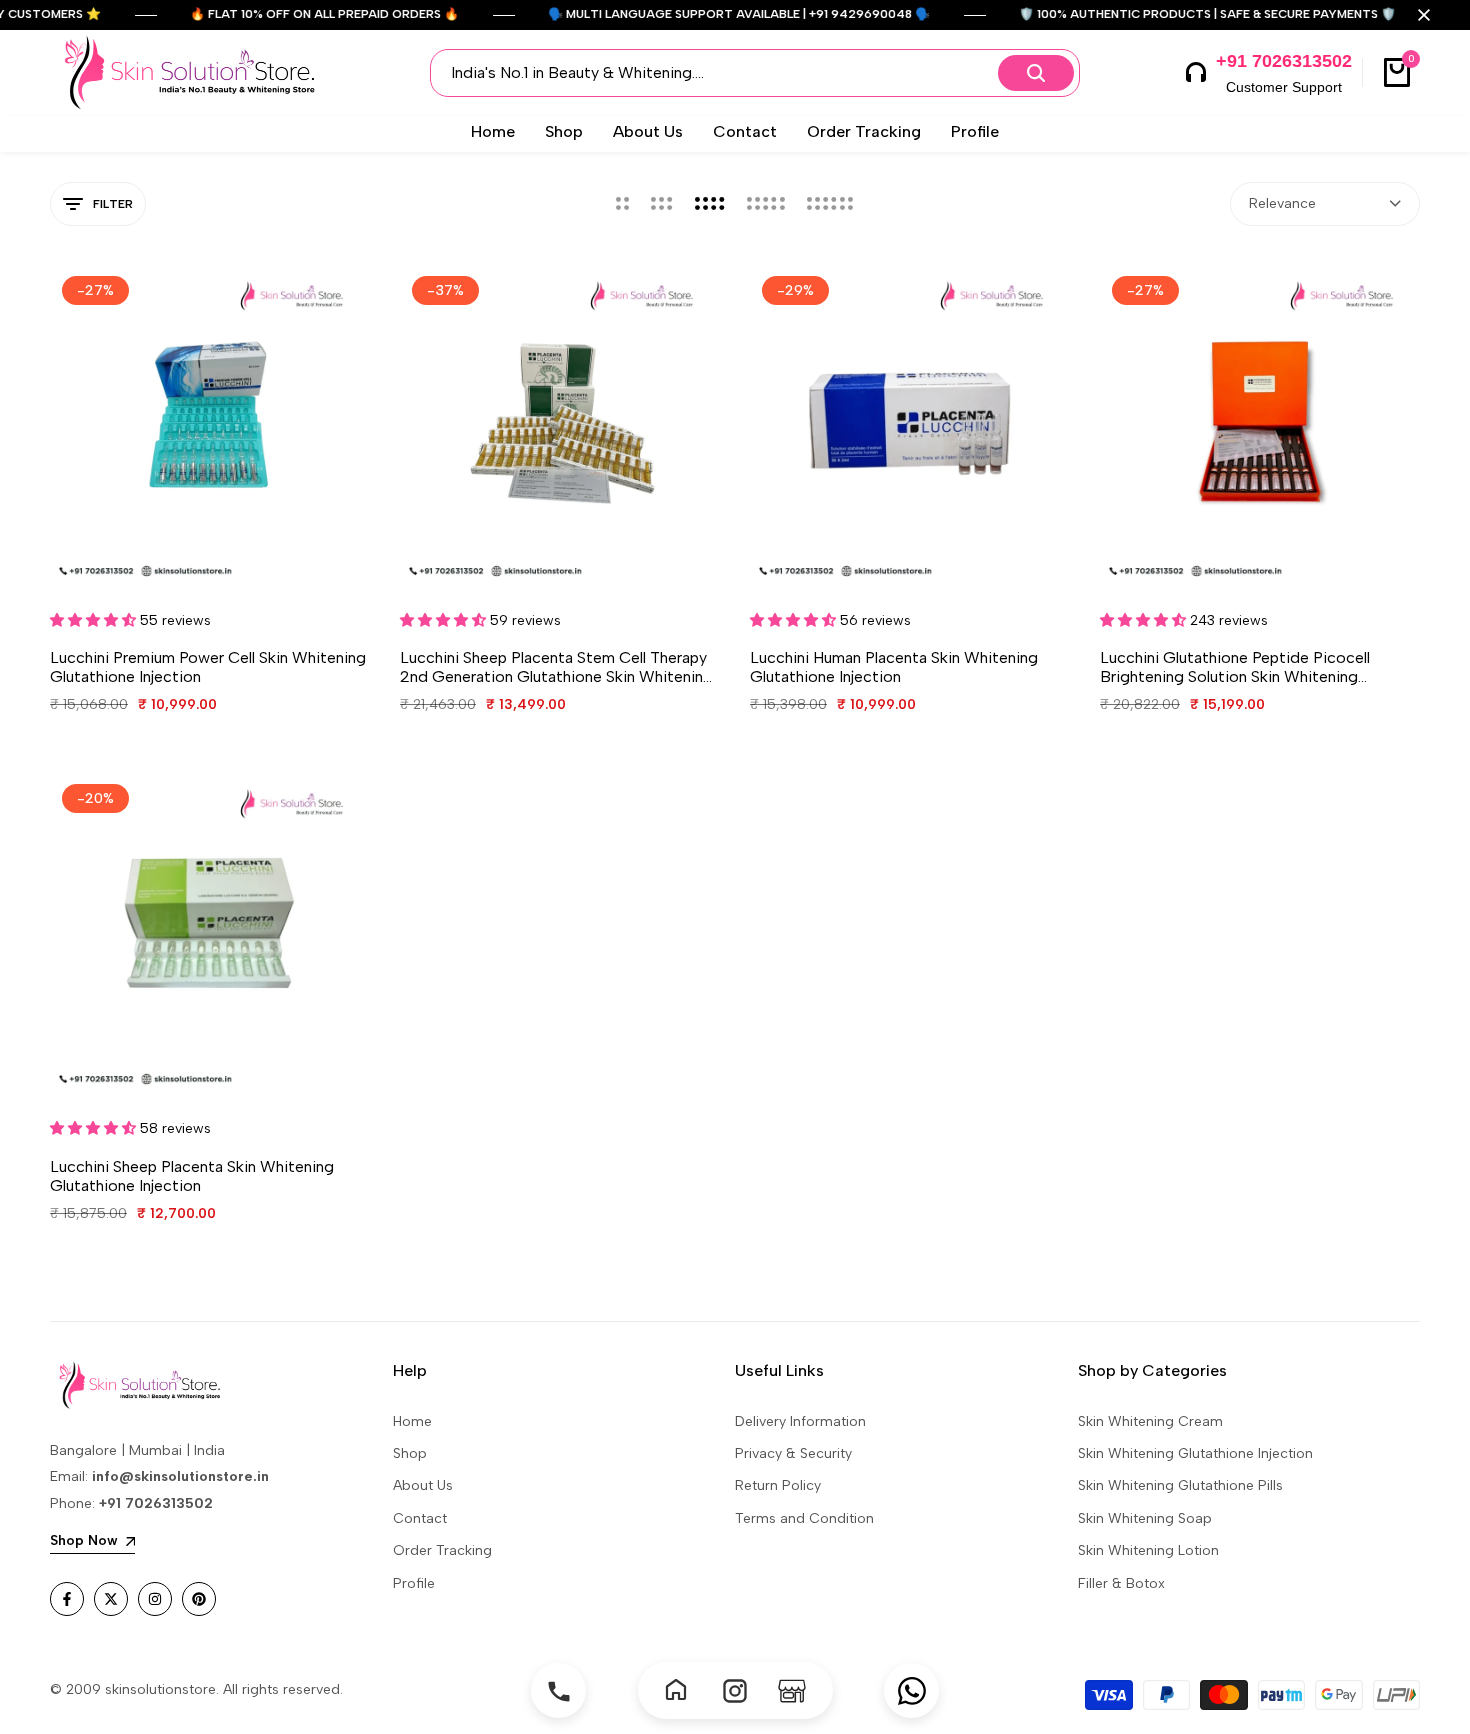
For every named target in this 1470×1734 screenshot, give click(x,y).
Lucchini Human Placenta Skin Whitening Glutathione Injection (894, 667)
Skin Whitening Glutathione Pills (1180, 1485)
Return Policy (778, 1485)
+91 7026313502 (1284, 61)
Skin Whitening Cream (1150, 1421)
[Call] (558, 1690)
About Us (423, 1485)
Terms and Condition (804, 1518)
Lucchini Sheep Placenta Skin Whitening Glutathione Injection (192, 1176)
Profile (414, 1583)
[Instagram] (735, 1690)
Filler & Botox (1121, 1583)
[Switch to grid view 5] (766, 204)
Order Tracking (442, 1550)
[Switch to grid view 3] (662, 204)
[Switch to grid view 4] (710, 204)
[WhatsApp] (911, 1690)
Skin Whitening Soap (1145, 1518)
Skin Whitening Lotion (1148, 1550)
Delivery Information (800, 1421)
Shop (410, 1453)
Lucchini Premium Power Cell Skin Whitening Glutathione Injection (208, 667)
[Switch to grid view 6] (830, 204)
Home (412, 1421)
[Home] (678, 1690)
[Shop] (792, 1690)
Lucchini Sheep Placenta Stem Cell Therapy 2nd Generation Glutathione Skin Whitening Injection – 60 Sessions (556, 667)
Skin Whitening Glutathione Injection (1195, 1453)
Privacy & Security (793, 1453)
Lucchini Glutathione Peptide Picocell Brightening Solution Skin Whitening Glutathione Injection (1235, 667)
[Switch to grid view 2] (622, 204)
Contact (420, 1518)
